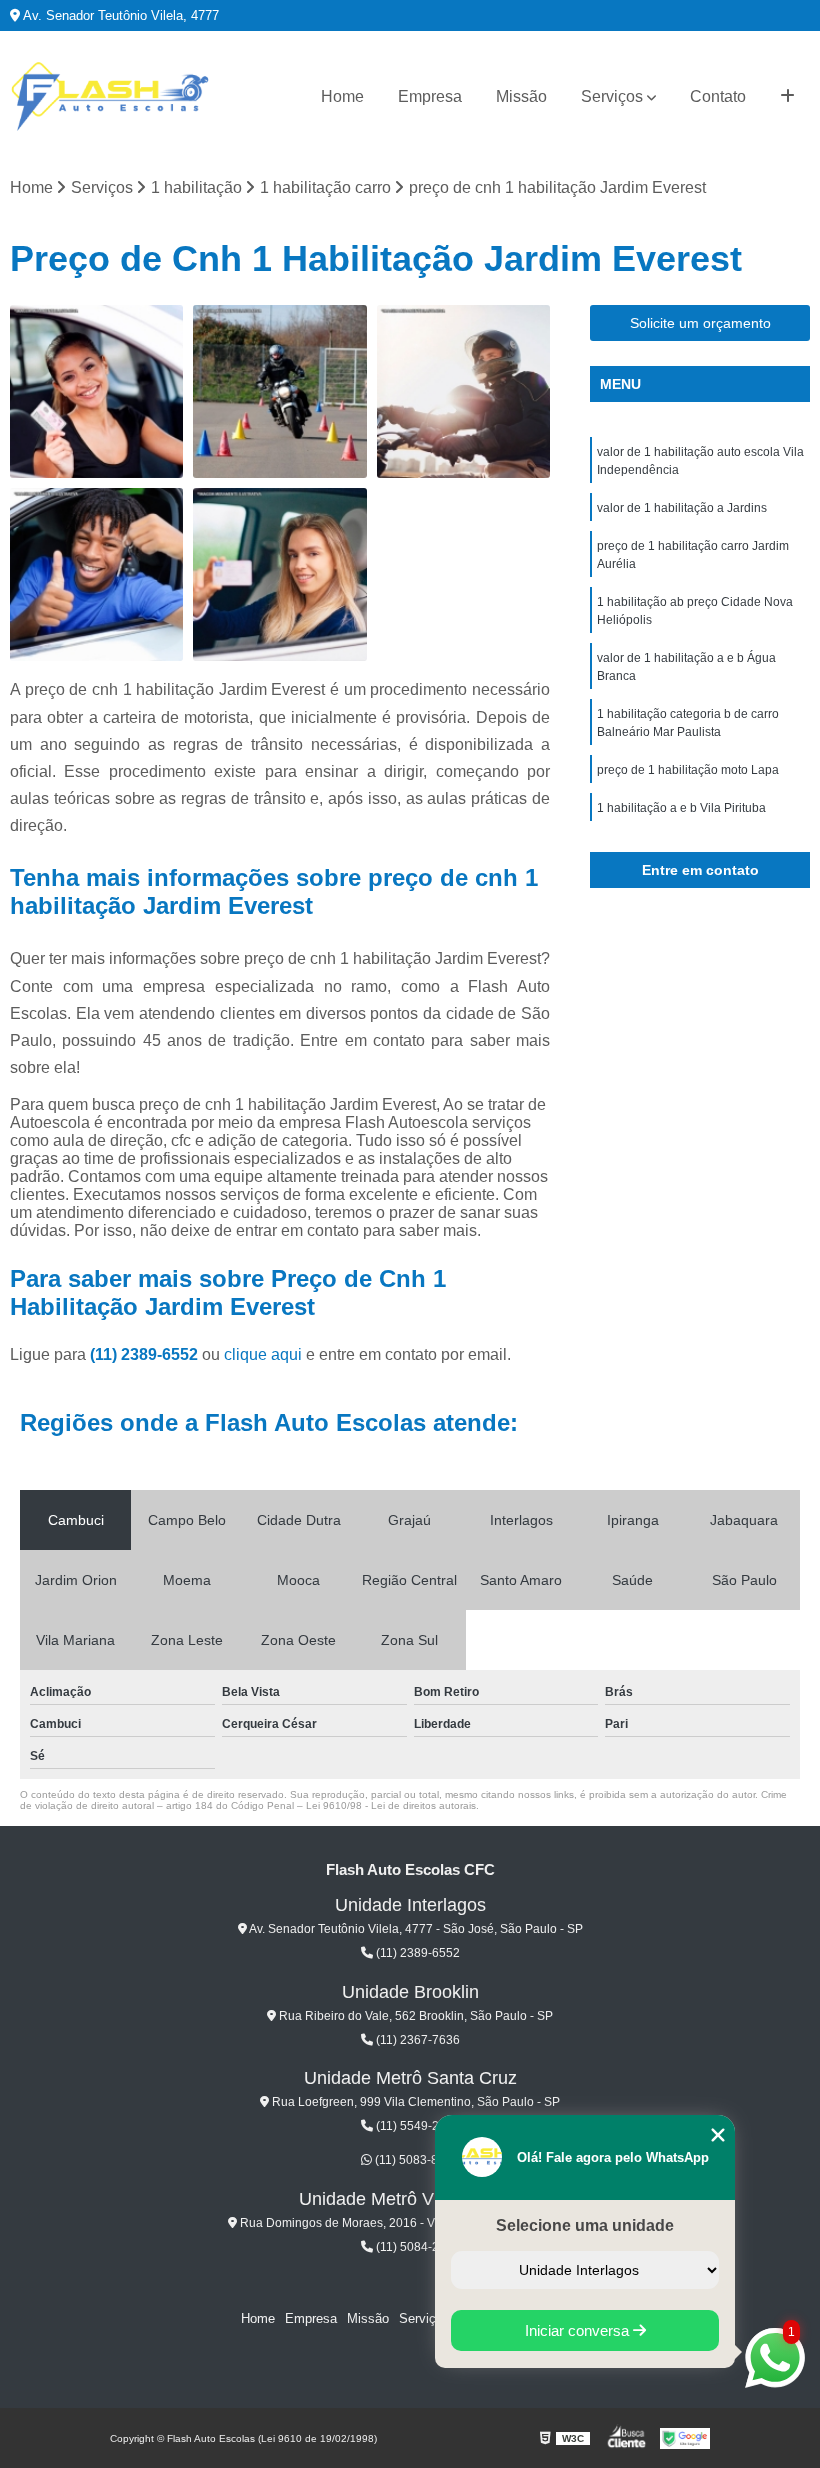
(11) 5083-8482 (415, 2160)
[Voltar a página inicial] (110, 97)
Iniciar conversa (579, 2330)
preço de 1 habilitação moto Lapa (688, 770)
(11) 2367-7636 (416, 2040)
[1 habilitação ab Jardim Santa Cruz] (279, 574)
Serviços (612, 96)
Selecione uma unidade (585, 2225)
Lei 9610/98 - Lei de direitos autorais (391, 1805)
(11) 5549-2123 (416, 2126)
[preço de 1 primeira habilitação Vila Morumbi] (96, 391)
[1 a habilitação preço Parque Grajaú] (279, 391)
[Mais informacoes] (787, 97)
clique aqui (263, 1354)
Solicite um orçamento (700, 323)
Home (342, 96)
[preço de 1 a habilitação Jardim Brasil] (463, 391)
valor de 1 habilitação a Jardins (682, 508)
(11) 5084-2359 (416, 2247)
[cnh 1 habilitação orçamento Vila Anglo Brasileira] (96, 574)
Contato (718, 96)
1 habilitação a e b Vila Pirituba (681, 808)
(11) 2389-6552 (146, 1354)
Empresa (430, 96)
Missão (521, 96)
